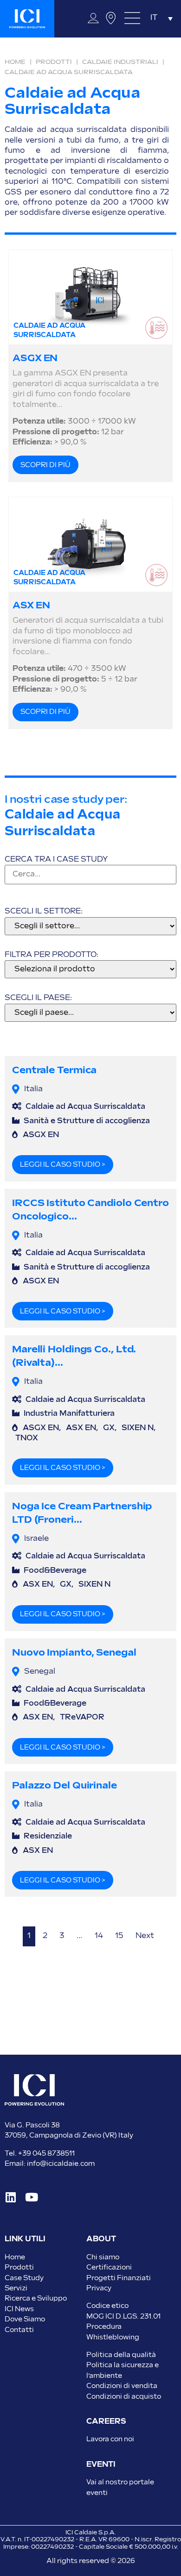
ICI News (19, 2309)
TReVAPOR (82, 1717)
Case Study (24, 2278)
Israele (36, 1539)
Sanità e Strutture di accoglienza (87, 1121)
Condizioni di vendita (122, 2386)
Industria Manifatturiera (69, 1414)
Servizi (16, 2288)
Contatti (19, 2330)
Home (15, 62)
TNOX (27, 1438)
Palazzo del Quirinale (65, 1785)
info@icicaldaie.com (61, 2164)
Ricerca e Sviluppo (36, 2298)
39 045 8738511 (48, 2154)
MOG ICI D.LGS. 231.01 (123, 2317)
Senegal (40, 1672)
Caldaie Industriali (120, 62)
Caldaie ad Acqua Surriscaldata (85, 1107)
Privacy (99, 2288)
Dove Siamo (25, 2319)
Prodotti (54, 62)
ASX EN (31, 606)
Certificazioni (109, 2267)
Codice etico (107, 2306)
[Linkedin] (10, 2197)
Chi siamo (103, 2257)
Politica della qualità (121, 2355)
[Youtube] (31, 2197)
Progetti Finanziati (119, 2278)
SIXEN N (138, 1428)
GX (109, 1428)
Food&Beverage (55, 1571)
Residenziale (48, 1836)
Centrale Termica (54, 1070)
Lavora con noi (110, 2439)
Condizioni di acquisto (124, 2397)
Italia (33, 1089)
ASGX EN (35, 358)
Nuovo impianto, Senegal (74, 1653)
